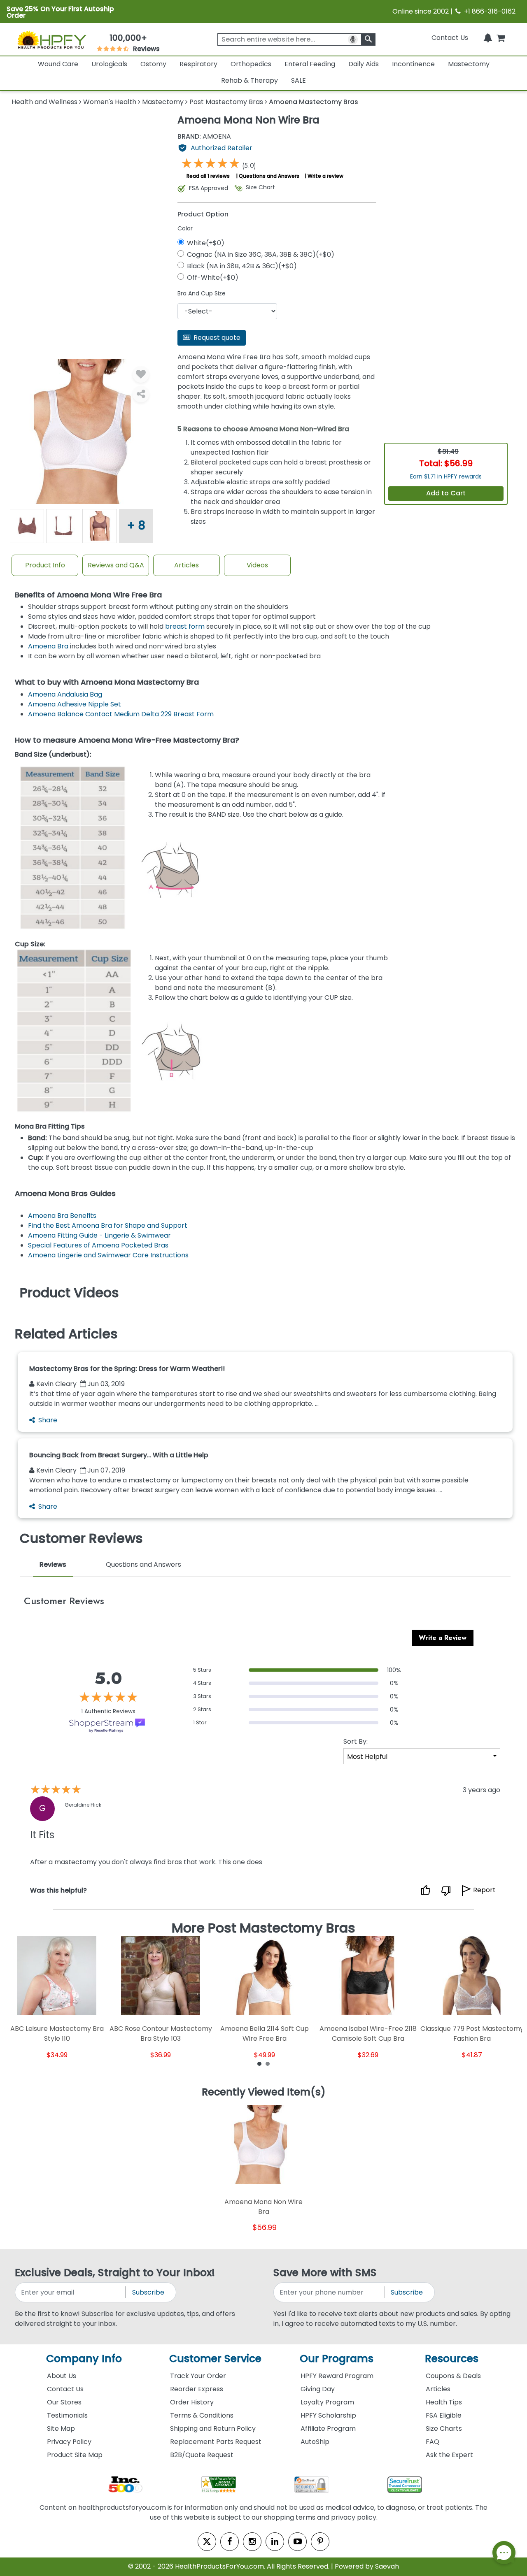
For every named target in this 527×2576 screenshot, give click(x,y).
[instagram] (252, 2542)
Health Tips (444, 2402)
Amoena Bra (48, 646)
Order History (192, 2402)
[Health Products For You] (51, 39)
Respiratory (198, 64)
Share (48, 1420)
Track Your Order (198, 2376)
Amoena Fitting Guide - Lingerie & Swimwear (99, 1235)
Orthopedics (251, 64)
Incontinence (413, 64)
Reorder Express (197, 2389)
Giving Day (318, 2389)
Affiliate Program (328, 2429)
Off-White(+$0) (213, 278)
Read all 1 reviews (208, 176)
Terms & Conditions (202, 2415)
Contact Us (450, 38)
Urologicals (109, 64)
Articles (187, 565)
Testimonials (67, 2415)
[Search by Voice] (353, 39)
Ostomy (153, 64)
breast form (185, 626)
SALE (298, 80)
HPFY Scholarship (328, 2415)
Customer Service (215, 2359)
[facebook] (230, 2542)
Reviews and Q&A (116, 565)
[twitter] (207, 2542)
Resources (452, 2359)
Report (484, 1890)
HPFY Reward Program (337, 2376)
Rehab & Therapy (250, 80)
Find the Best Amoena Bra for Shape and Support (108, 1225)
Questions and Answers (269, 176)
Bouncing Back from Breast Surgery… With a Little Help (119, 1455)
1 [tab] (259, 2063)
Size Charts (444, 2429)
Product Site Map (75, 2455)
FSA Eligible (444, 2415)
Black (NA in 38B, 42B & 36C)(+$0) (242, 266)
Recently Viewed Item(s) (264, 2093)
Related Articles (66, 1334)
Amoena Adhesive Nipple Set (75, 704)
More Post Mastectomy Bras (263, 1928)
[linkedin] (275, 2542)
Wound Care (58, 64)
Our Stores (64, 2402)
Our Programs (337, 2359)
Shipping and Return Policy (213, 2429)
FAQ (433, 2442)
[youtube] (297, 2542)
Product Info (45, 565)
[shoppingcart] (501, 38)
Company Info (84, 2359)
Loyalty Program (327, 2402)
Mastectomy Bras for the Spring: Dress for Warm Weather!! (127, 1369)
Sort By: (356, 1741)
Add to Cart (446, 493)
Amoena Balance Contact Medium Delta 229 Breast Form (121, 714)
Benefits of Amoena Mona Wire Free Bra (88, 595)
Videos (257, 565)
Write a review (325, 176)
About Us (62, 2376)
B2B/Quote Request (202, 2455)
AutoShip (315, 2442)
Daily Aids (364, 64)
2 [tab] (268, 2063)
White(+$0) (206, 243)
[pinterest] (320, 2542)
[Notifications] (488, 38)
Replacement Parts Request (216, 2442)
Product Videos (69, 1293)
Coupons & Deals (453, 2376)
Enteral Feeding (310, 64)
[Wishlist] (141, 374)
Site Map (61, 2429)
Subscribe (148, 2292)
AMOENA (204, 137)
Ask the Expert (449, 2455)
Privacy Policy (69, 2442)
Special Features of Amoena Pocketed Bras (98, 1245)
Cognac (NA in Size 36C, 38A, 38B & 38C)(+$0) (261, 254)
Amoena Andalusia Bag (65, 694)
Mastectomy (469, 64)
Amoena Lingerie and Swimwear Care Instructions (108, 1255)
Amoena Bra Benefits (62, 1216)
